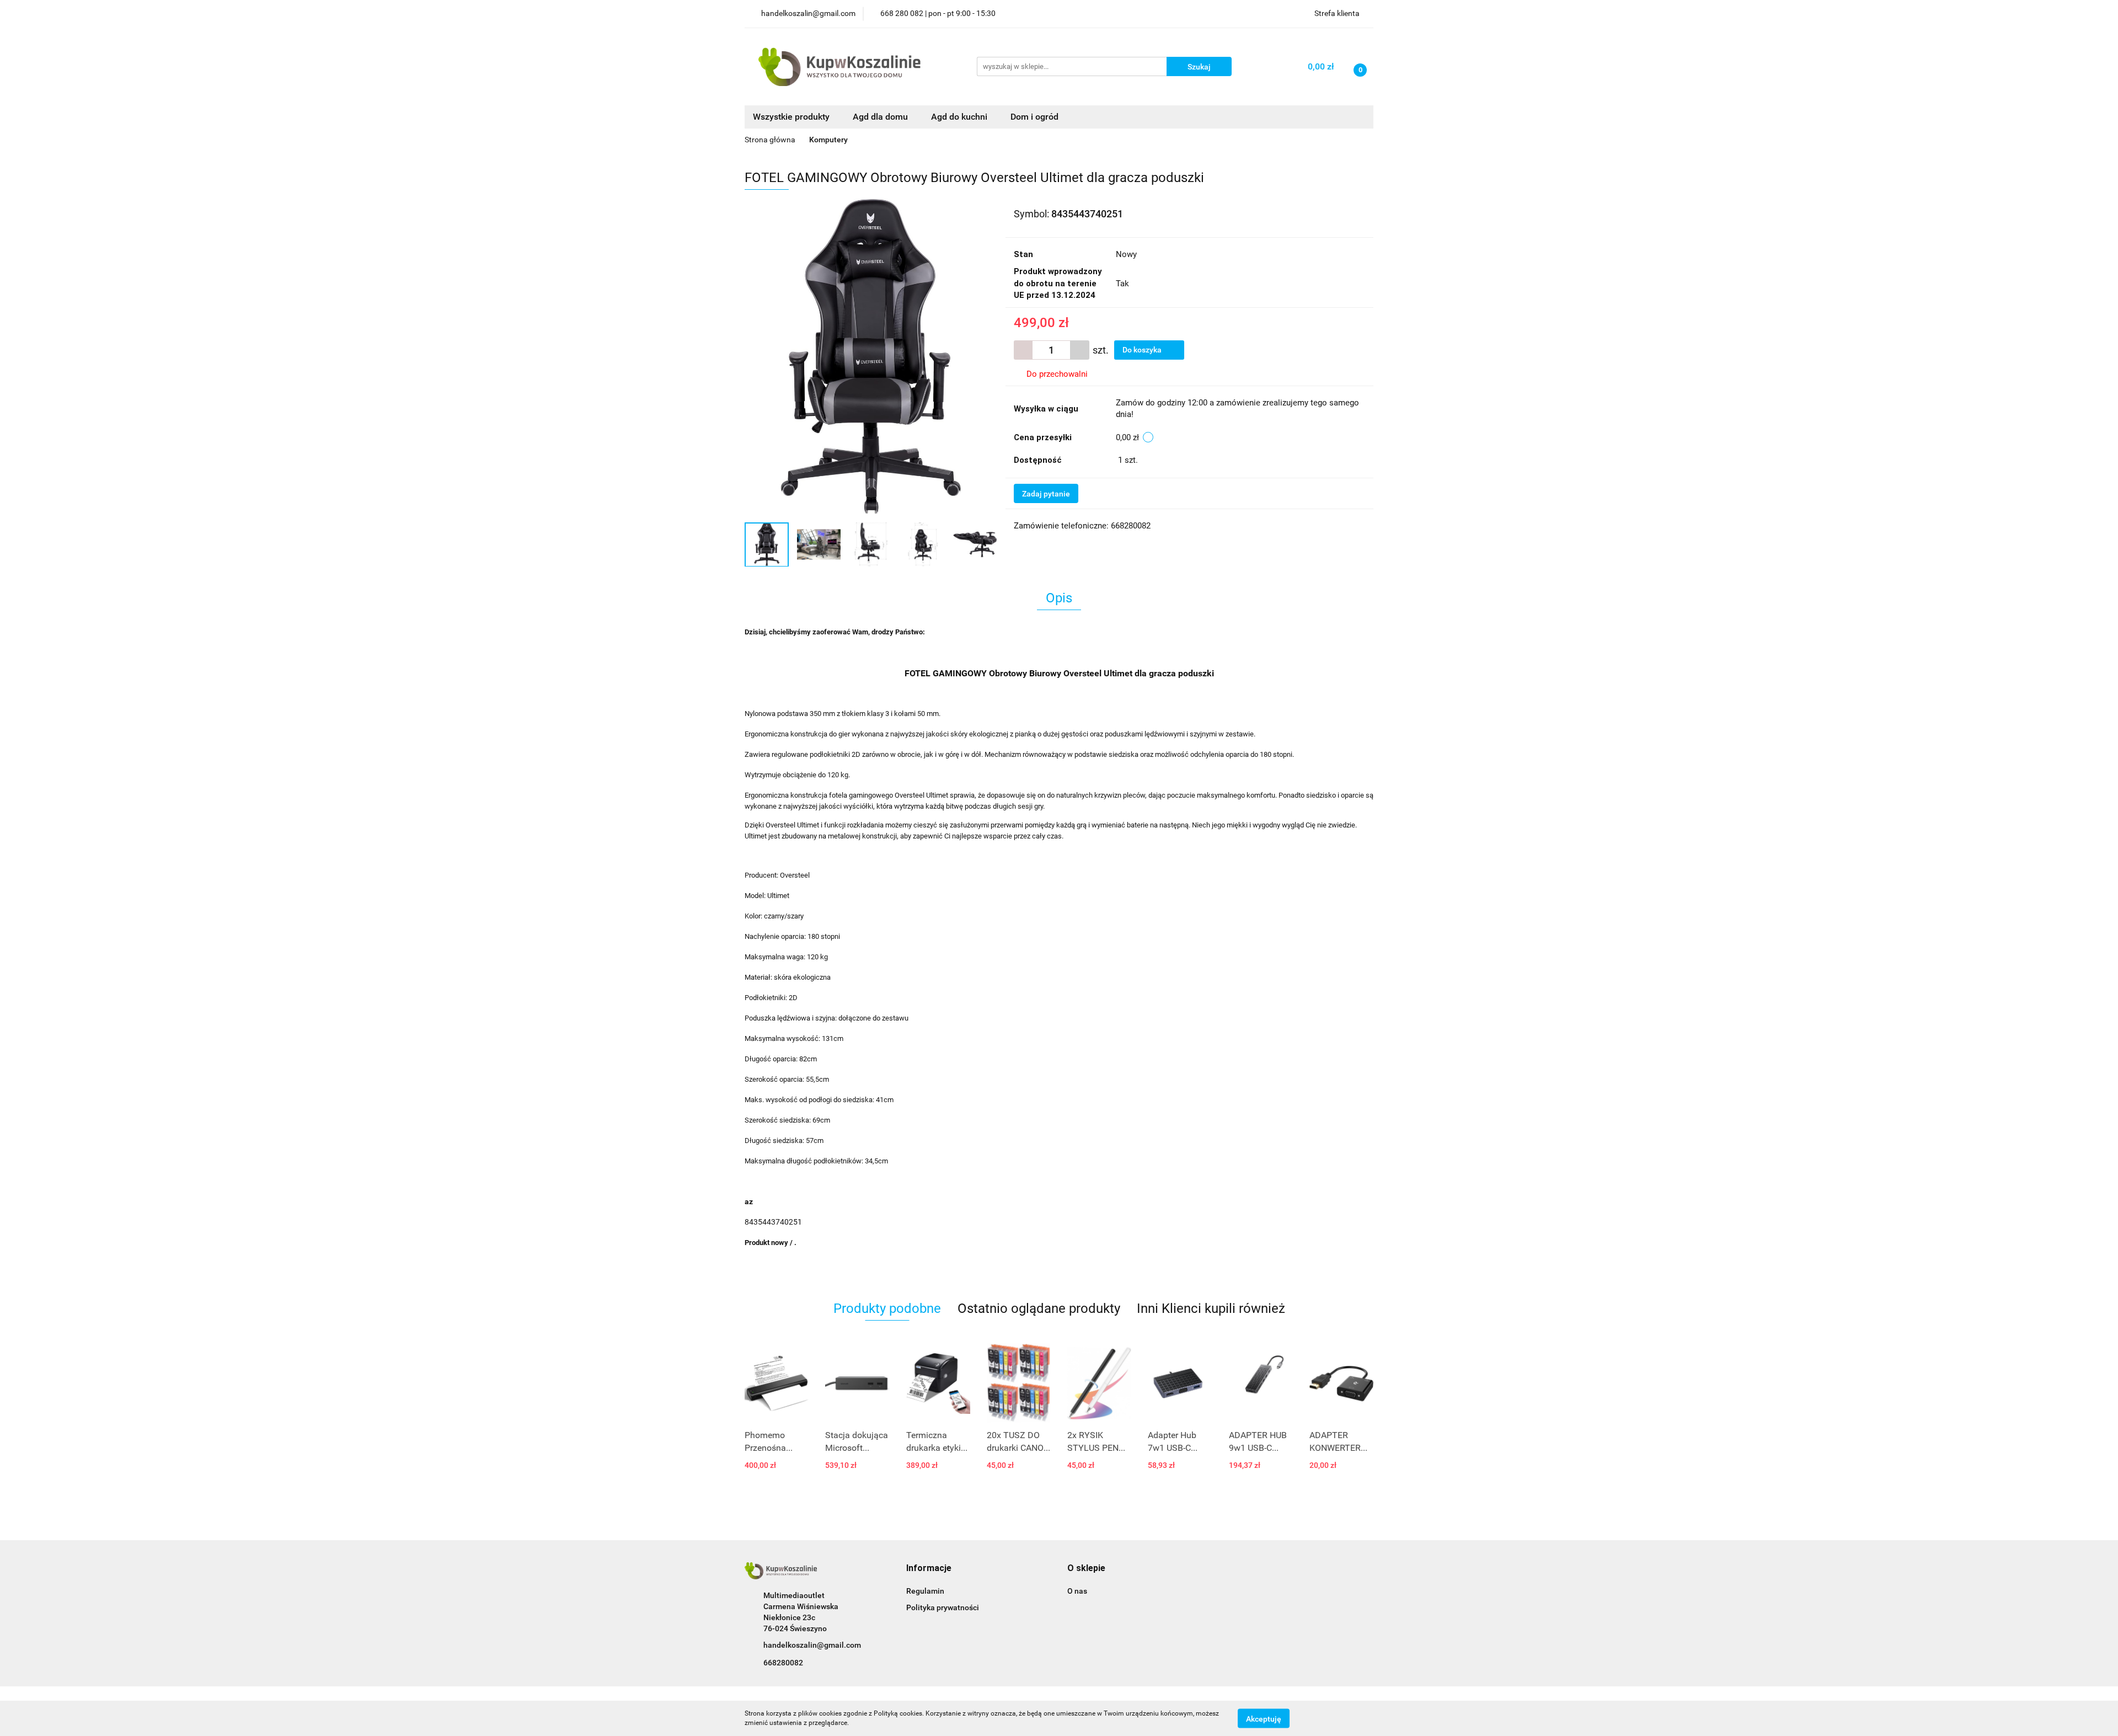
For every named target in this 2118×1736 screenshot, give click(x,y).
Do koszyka (1143, 350)
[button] (929, 1569)
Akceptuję (1264, 1718)
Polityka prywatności (943, 1607)
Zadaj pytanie (1046, 494)
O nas (1077, 1591)
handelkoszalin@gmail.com (812, 1645)
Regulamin (925, 1591)
